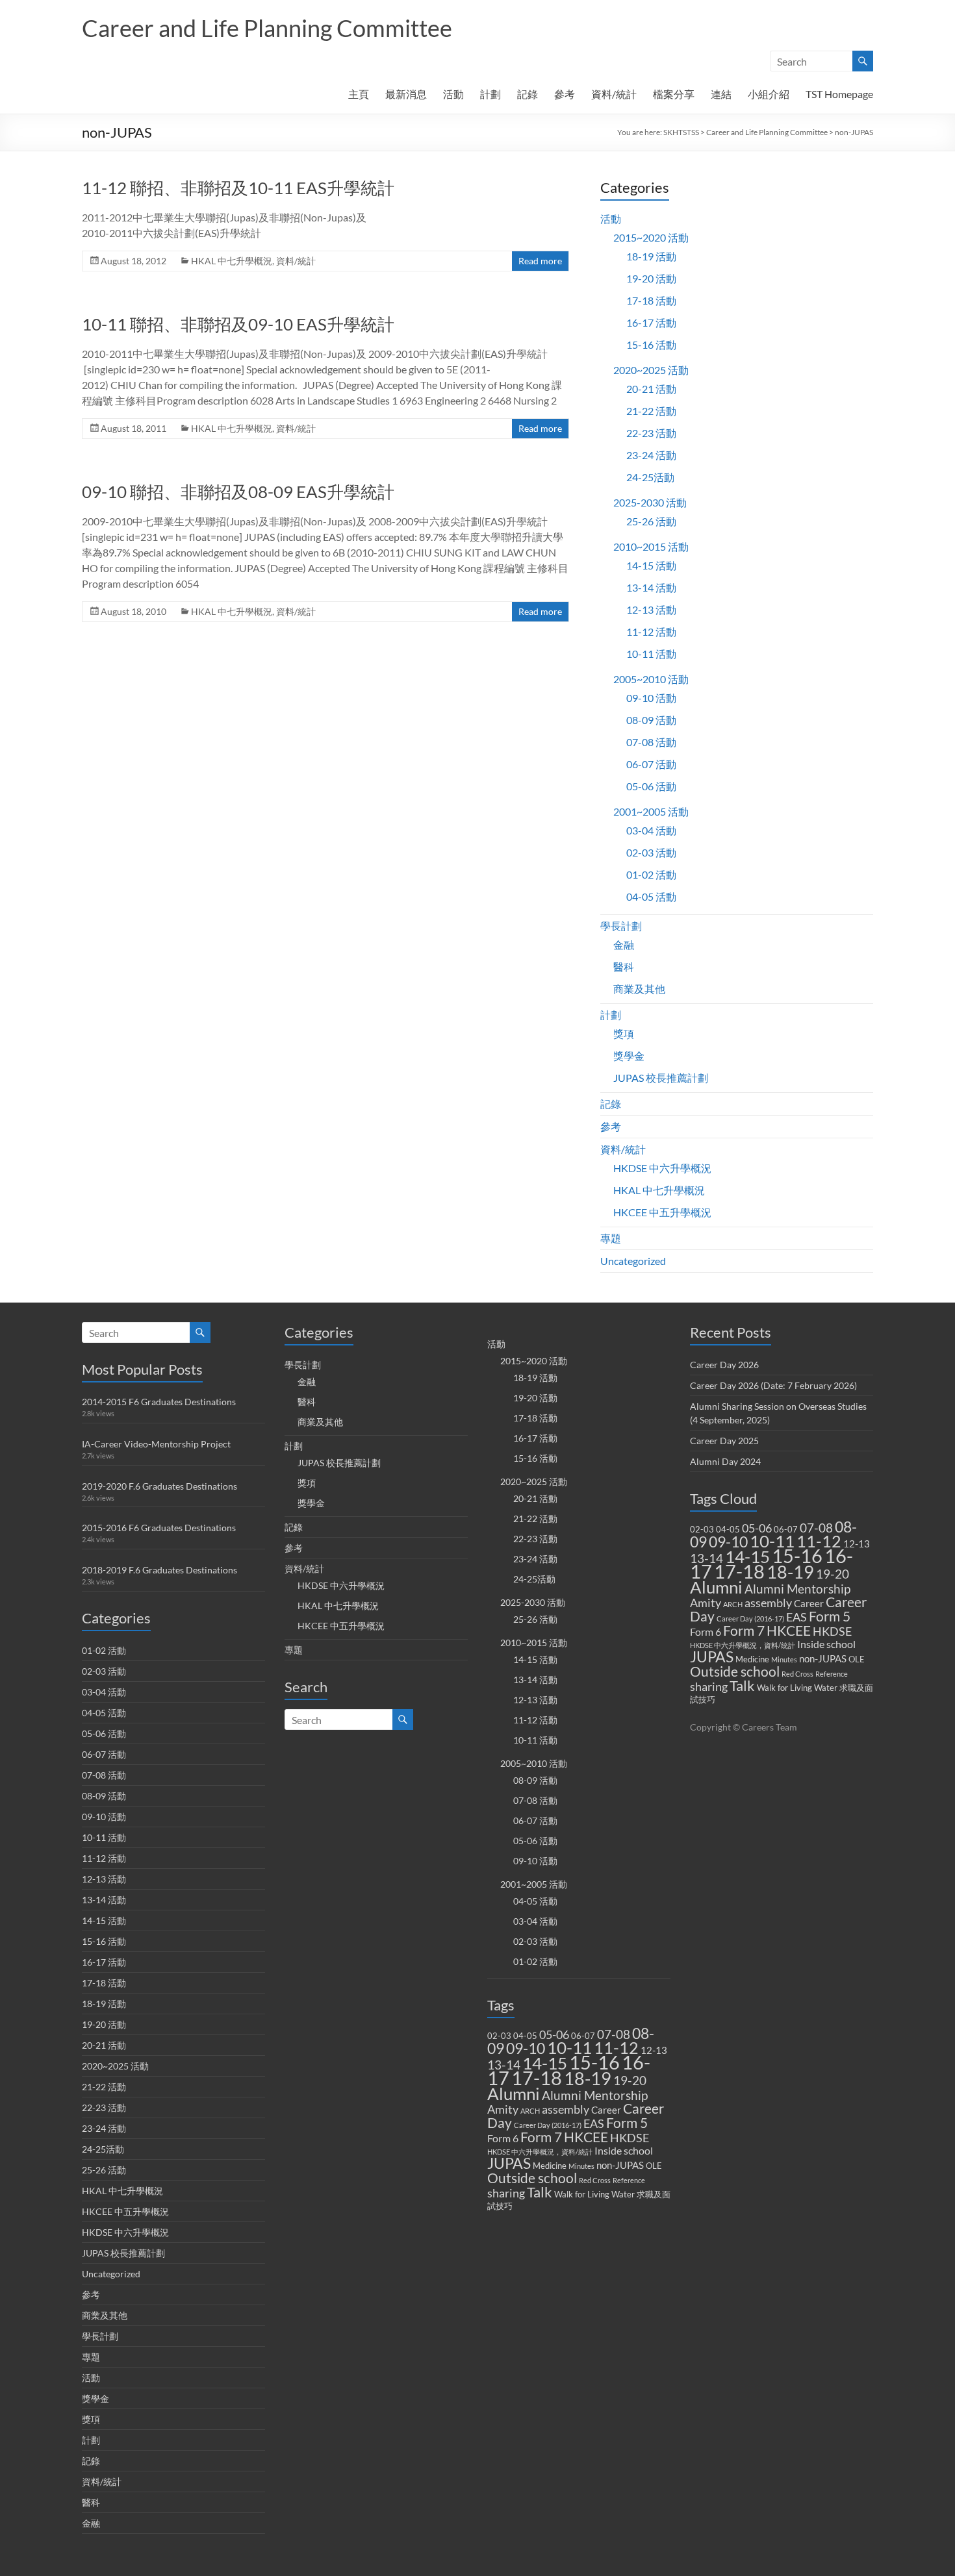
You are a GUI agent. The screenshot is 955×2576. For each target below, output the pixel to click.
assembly (566, 2109)
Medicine (550, 2166)
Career (606, 2110)
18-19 (588, 2078)
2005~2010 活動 (651, 679)
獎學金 (629, 1056)
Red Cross (595, 2180)
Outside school (532, 2178)
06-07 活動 (651, 764)
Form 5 (627, 2123)
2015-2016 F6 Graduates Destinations (159, 1528)
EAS (594, 2124)
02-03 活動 (651, 852)
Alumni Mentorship (595, 2095)
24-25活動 (650, 477)
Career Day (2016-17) (548, 2125)
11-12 (616, 2048)
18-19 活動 (651, 256)
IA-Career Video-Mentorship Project (156, 1444)
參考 (565, 94)
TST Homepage (839, 94)
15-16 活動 (651, 344)
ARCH (530, 2111)
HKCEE (586, 2137)
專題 (611, 1238)
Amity (503, 2109)
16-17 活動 (651, 322)
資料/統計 (614, 94)
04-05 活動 (651, 896)
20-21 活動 (651, 389)
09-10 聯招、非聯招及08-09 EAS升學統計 (238, 492)
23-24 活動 (651, 455)
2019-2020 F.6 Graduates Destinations (159, 1486)
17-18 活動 (651, 300)
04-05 (525, 2036)
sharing (506, 2193)
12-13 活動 (651, 609)
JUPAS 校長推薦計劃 (661, 1078)
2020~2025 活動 (651, 370)
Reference (629, 2180)
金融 (624, 944)
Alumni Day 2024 (725, 1461)
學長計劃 (621, 926)
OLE (654, 2166)
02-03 (499, 2036)
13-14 (504, 2065)
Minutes (581, 2166)
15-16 (594, 2062)
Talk (540, 2192)
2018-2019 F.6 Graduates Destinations (159, 1570)
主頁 (359, 94)
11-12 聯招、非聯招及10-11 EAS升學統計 (238, 188)
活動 (453, 94)
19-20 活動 (651, 278)
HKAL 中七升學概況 (232, 261)
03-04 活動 (651, 830)
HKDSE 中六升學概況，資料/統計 (540, 2152)
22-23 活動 (651, 433)
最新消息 (406, 94)
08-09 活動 (651, 720)
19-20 (630, 2080)
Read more (540, 261)
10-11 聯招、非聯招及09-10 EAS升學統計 (238, 324)
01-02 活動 (651, 874)
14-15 (545, 2063)
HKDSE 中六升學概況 (662, 1168)
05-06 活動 (651, 786)
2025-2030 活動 (650, 502)
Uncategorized (633, 1261)
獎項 (624, 1033)
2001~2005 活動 (651, 811)
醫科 (624, 967)
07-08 (614, 2034)
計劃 (490, 94)
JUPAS (509, 2163)
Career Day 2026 (724, 1365)
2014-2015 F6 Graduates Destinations (159, 1402)
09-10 (526, 2048)
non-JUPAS (620, 2165)
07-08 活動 (651, 742)
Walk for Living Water (594, 2194)
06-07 (583, 2036)
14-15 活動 (651, 565)
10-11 (569, 2047)
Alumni (514, 2094)
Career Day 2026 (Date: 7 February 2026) (773, 1385)
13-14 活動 (651, 587)
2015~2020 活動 (651, 237)
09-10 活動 (651, 698)
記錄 (528, 94)
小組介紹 (769, 94)
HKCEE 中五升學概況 (662, 1212)
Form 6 (503, 2138)
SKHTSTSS (681, 132)
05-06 (554, 2035)
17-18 (537, 2078)
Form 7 (541, 2137)
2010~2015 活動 (651, 546)
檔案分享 (674, 94)
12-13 (654, 2050)
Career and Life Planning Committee (267, 28)
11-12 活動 (651, 631)
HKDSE (630, 2138)
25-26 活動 (651, 521)
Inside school (624, 2150)
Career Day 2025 (724, 1441)
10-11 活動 (651, 654)
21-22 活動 (651, 411)
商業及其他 (639, 989)
